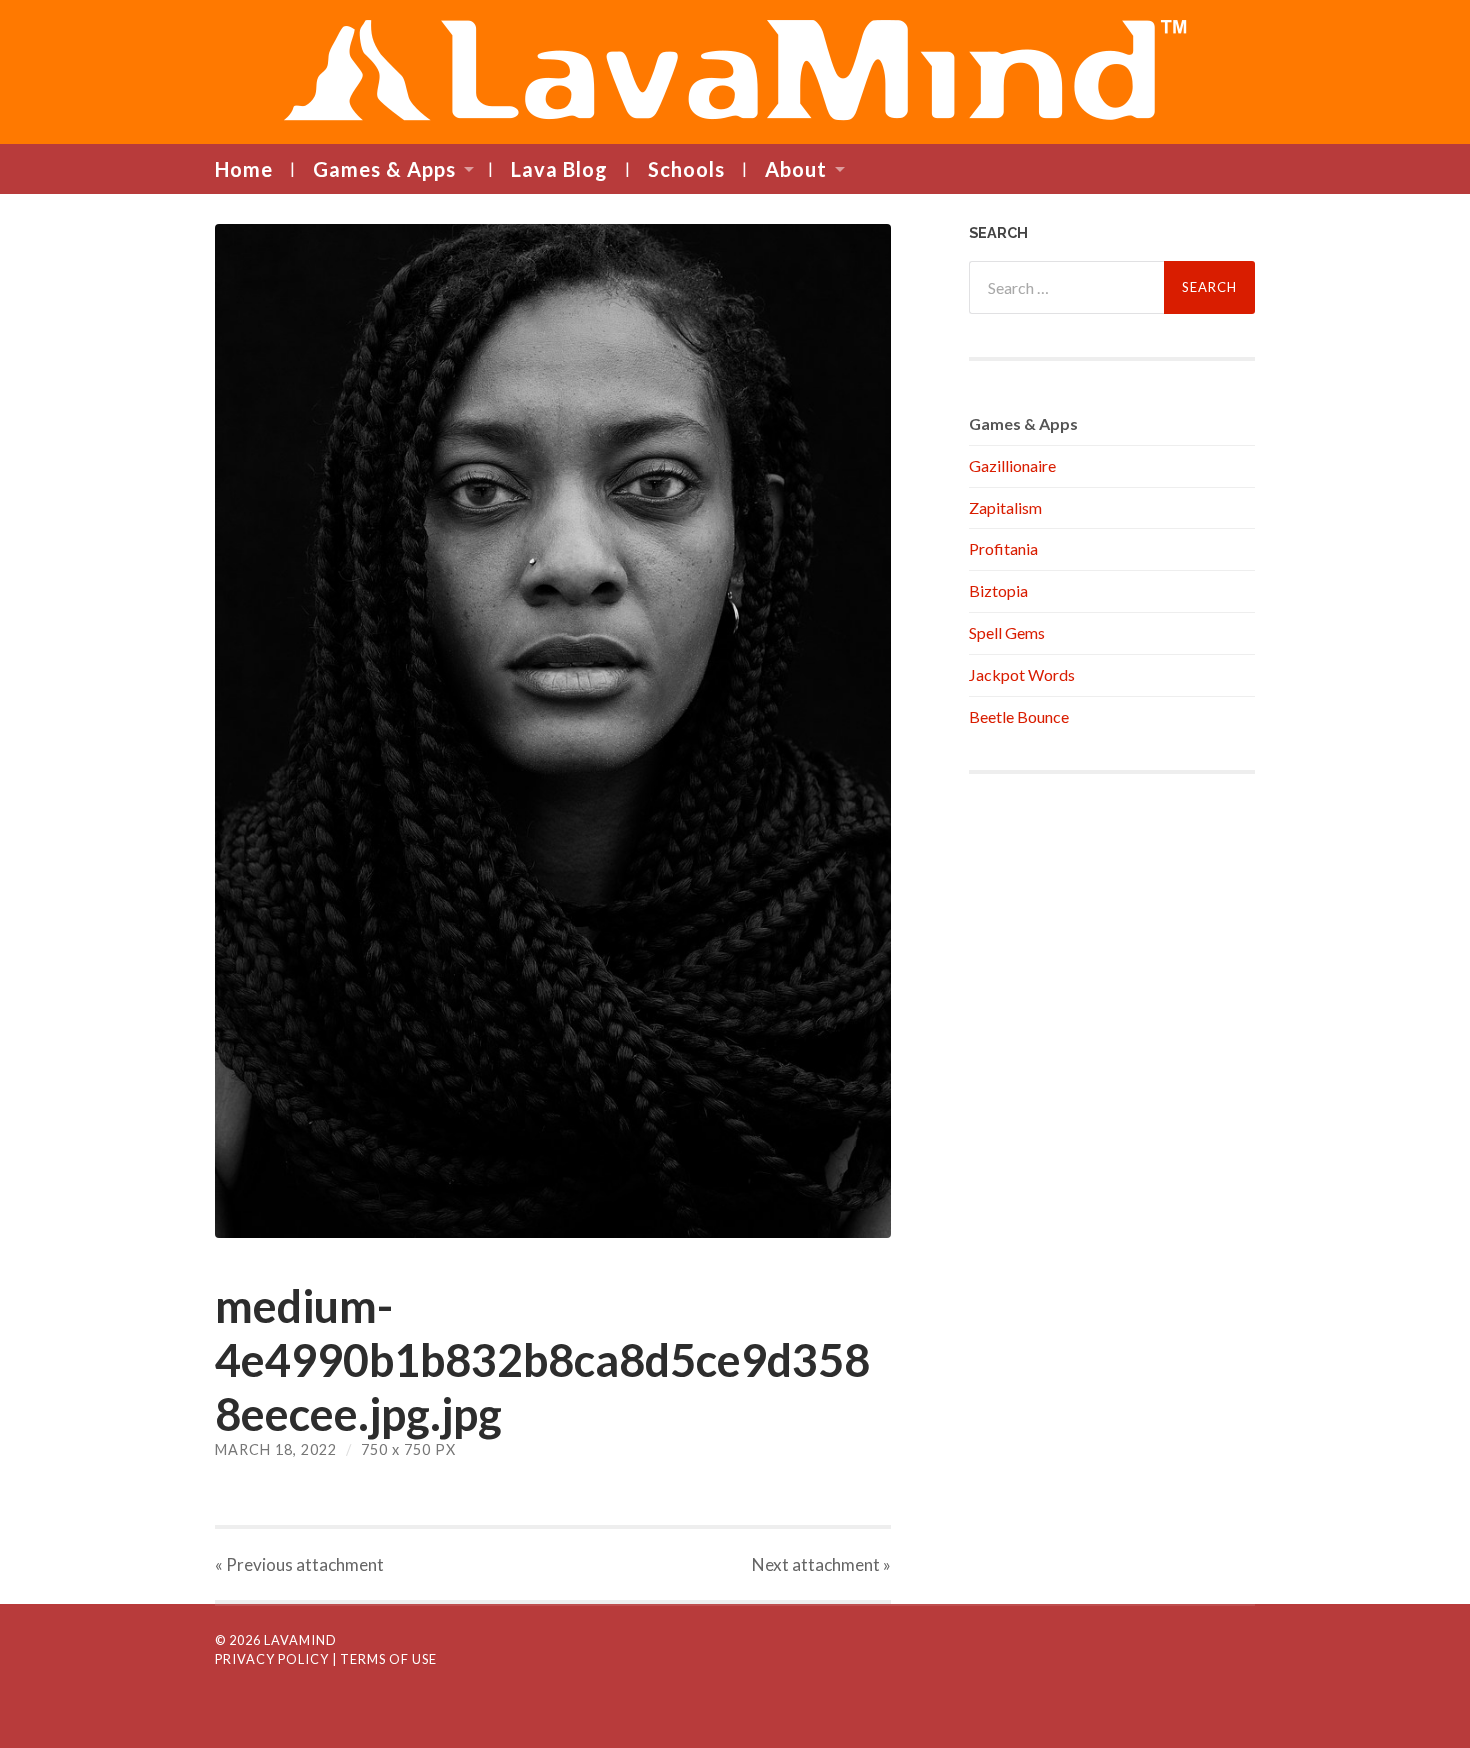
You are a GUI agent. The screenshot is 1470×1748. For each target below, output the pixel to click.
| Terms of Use (384, 1659)
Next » (821, 1564)
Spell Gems (1007, 632)
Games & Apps (384, 169)
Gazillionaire (1012, 465)
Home (244, 169)
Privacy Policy (272, 1659)
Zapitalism (1005, 507)
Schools (686, 169)
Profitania (1003, 548)
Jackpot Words (1022, 674)
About (796, 169)
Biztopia (998, 590)
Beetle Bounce (1019, 716)
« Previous (299, 1564)
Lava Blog (559, 169)
